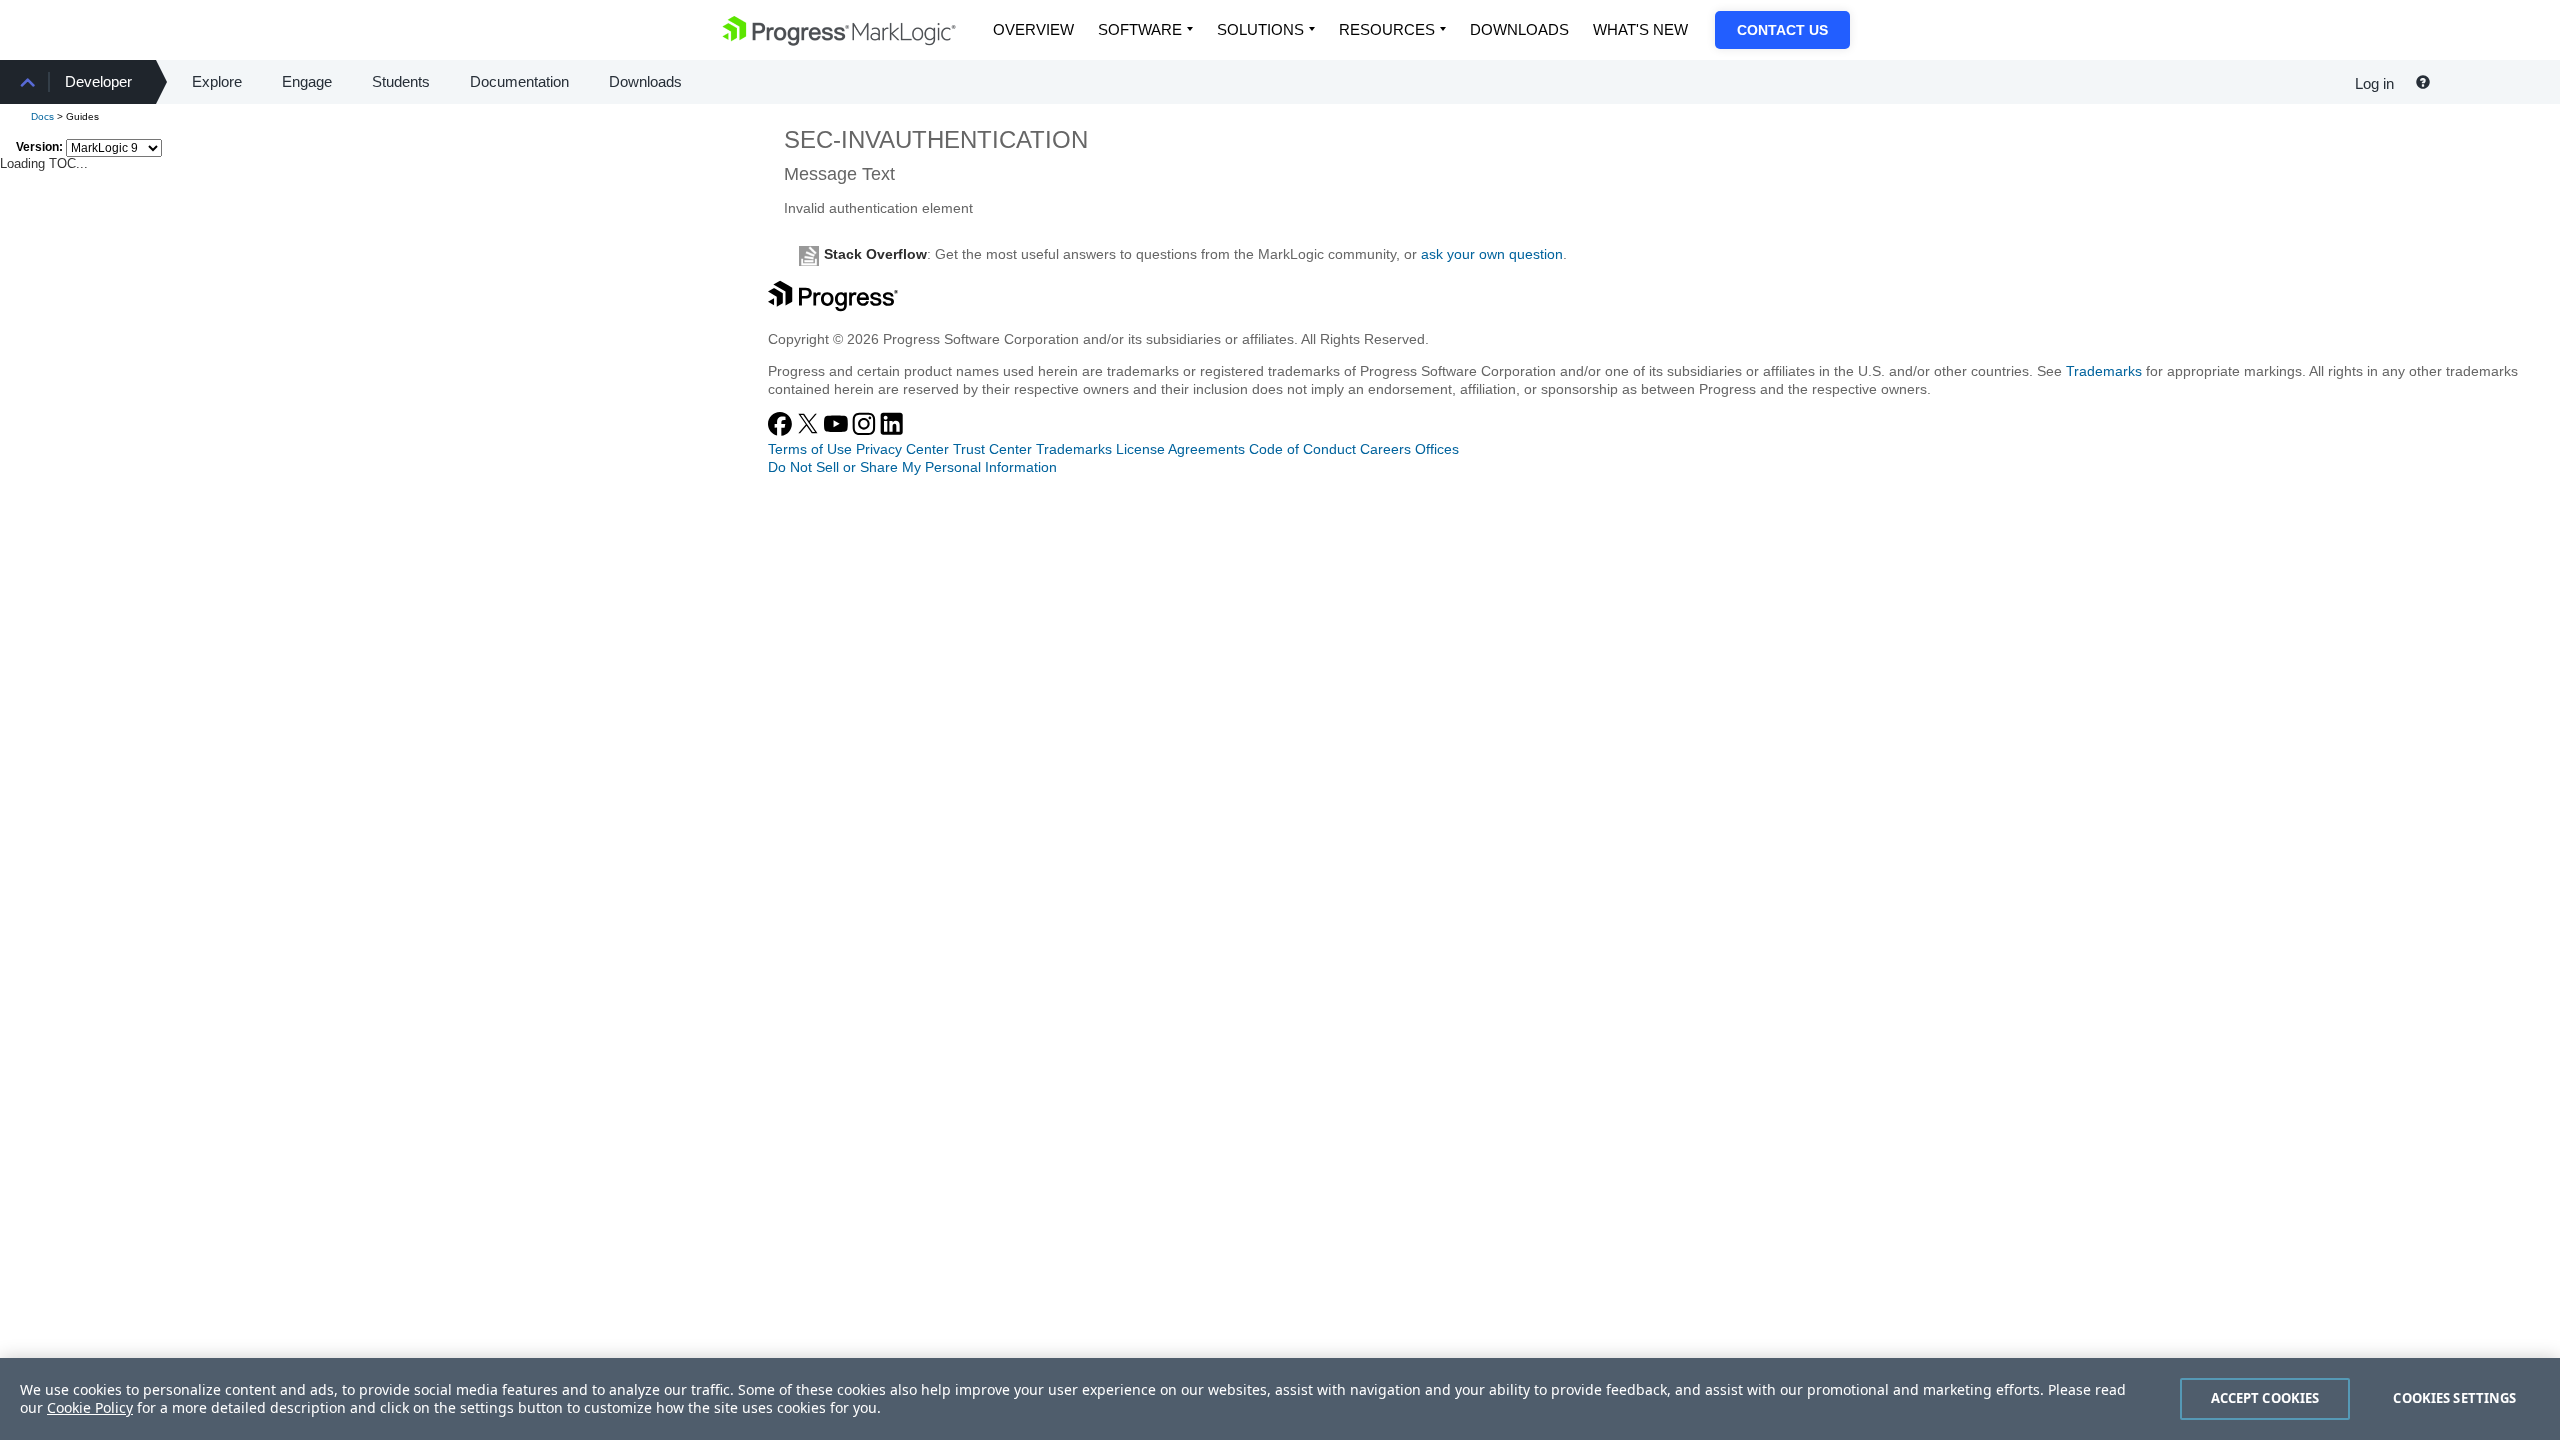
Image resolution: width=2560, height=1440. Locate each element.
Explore (217, 81)
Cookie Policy (90, 1407)
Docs (42, 116)
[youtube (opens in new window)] (838, 431)
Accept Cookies (2265, 1398)
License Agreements (1180, 449)
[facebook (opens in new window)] (782, 431)
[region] (1280, 1399)
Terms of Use (810, 449)
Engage (307, 81)
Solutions (1260, 29)
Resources (1387, 29)
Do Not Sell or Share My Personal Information (912, 467)
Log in (2374, 83)
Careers (1385, 449)
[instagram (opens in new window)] (866, 431)
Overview (1033, 29)
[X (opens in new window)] (810, 431)
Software (1140, 29)
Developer (98, 81)
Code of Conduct (1302, 449)
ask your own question (1492, 254)
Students (401, 81)
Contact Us (1782, 30)
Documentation (519, 81)
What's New (1640, 29)
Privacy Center (902, 449)
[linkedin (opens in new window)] (892, 431)
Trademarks (2104, 371)
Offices (1437, 449)
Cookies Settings (2454, 1398)
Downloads (1519, 29)
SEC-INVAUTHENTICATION (936, 139)
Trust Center (992, 449)
